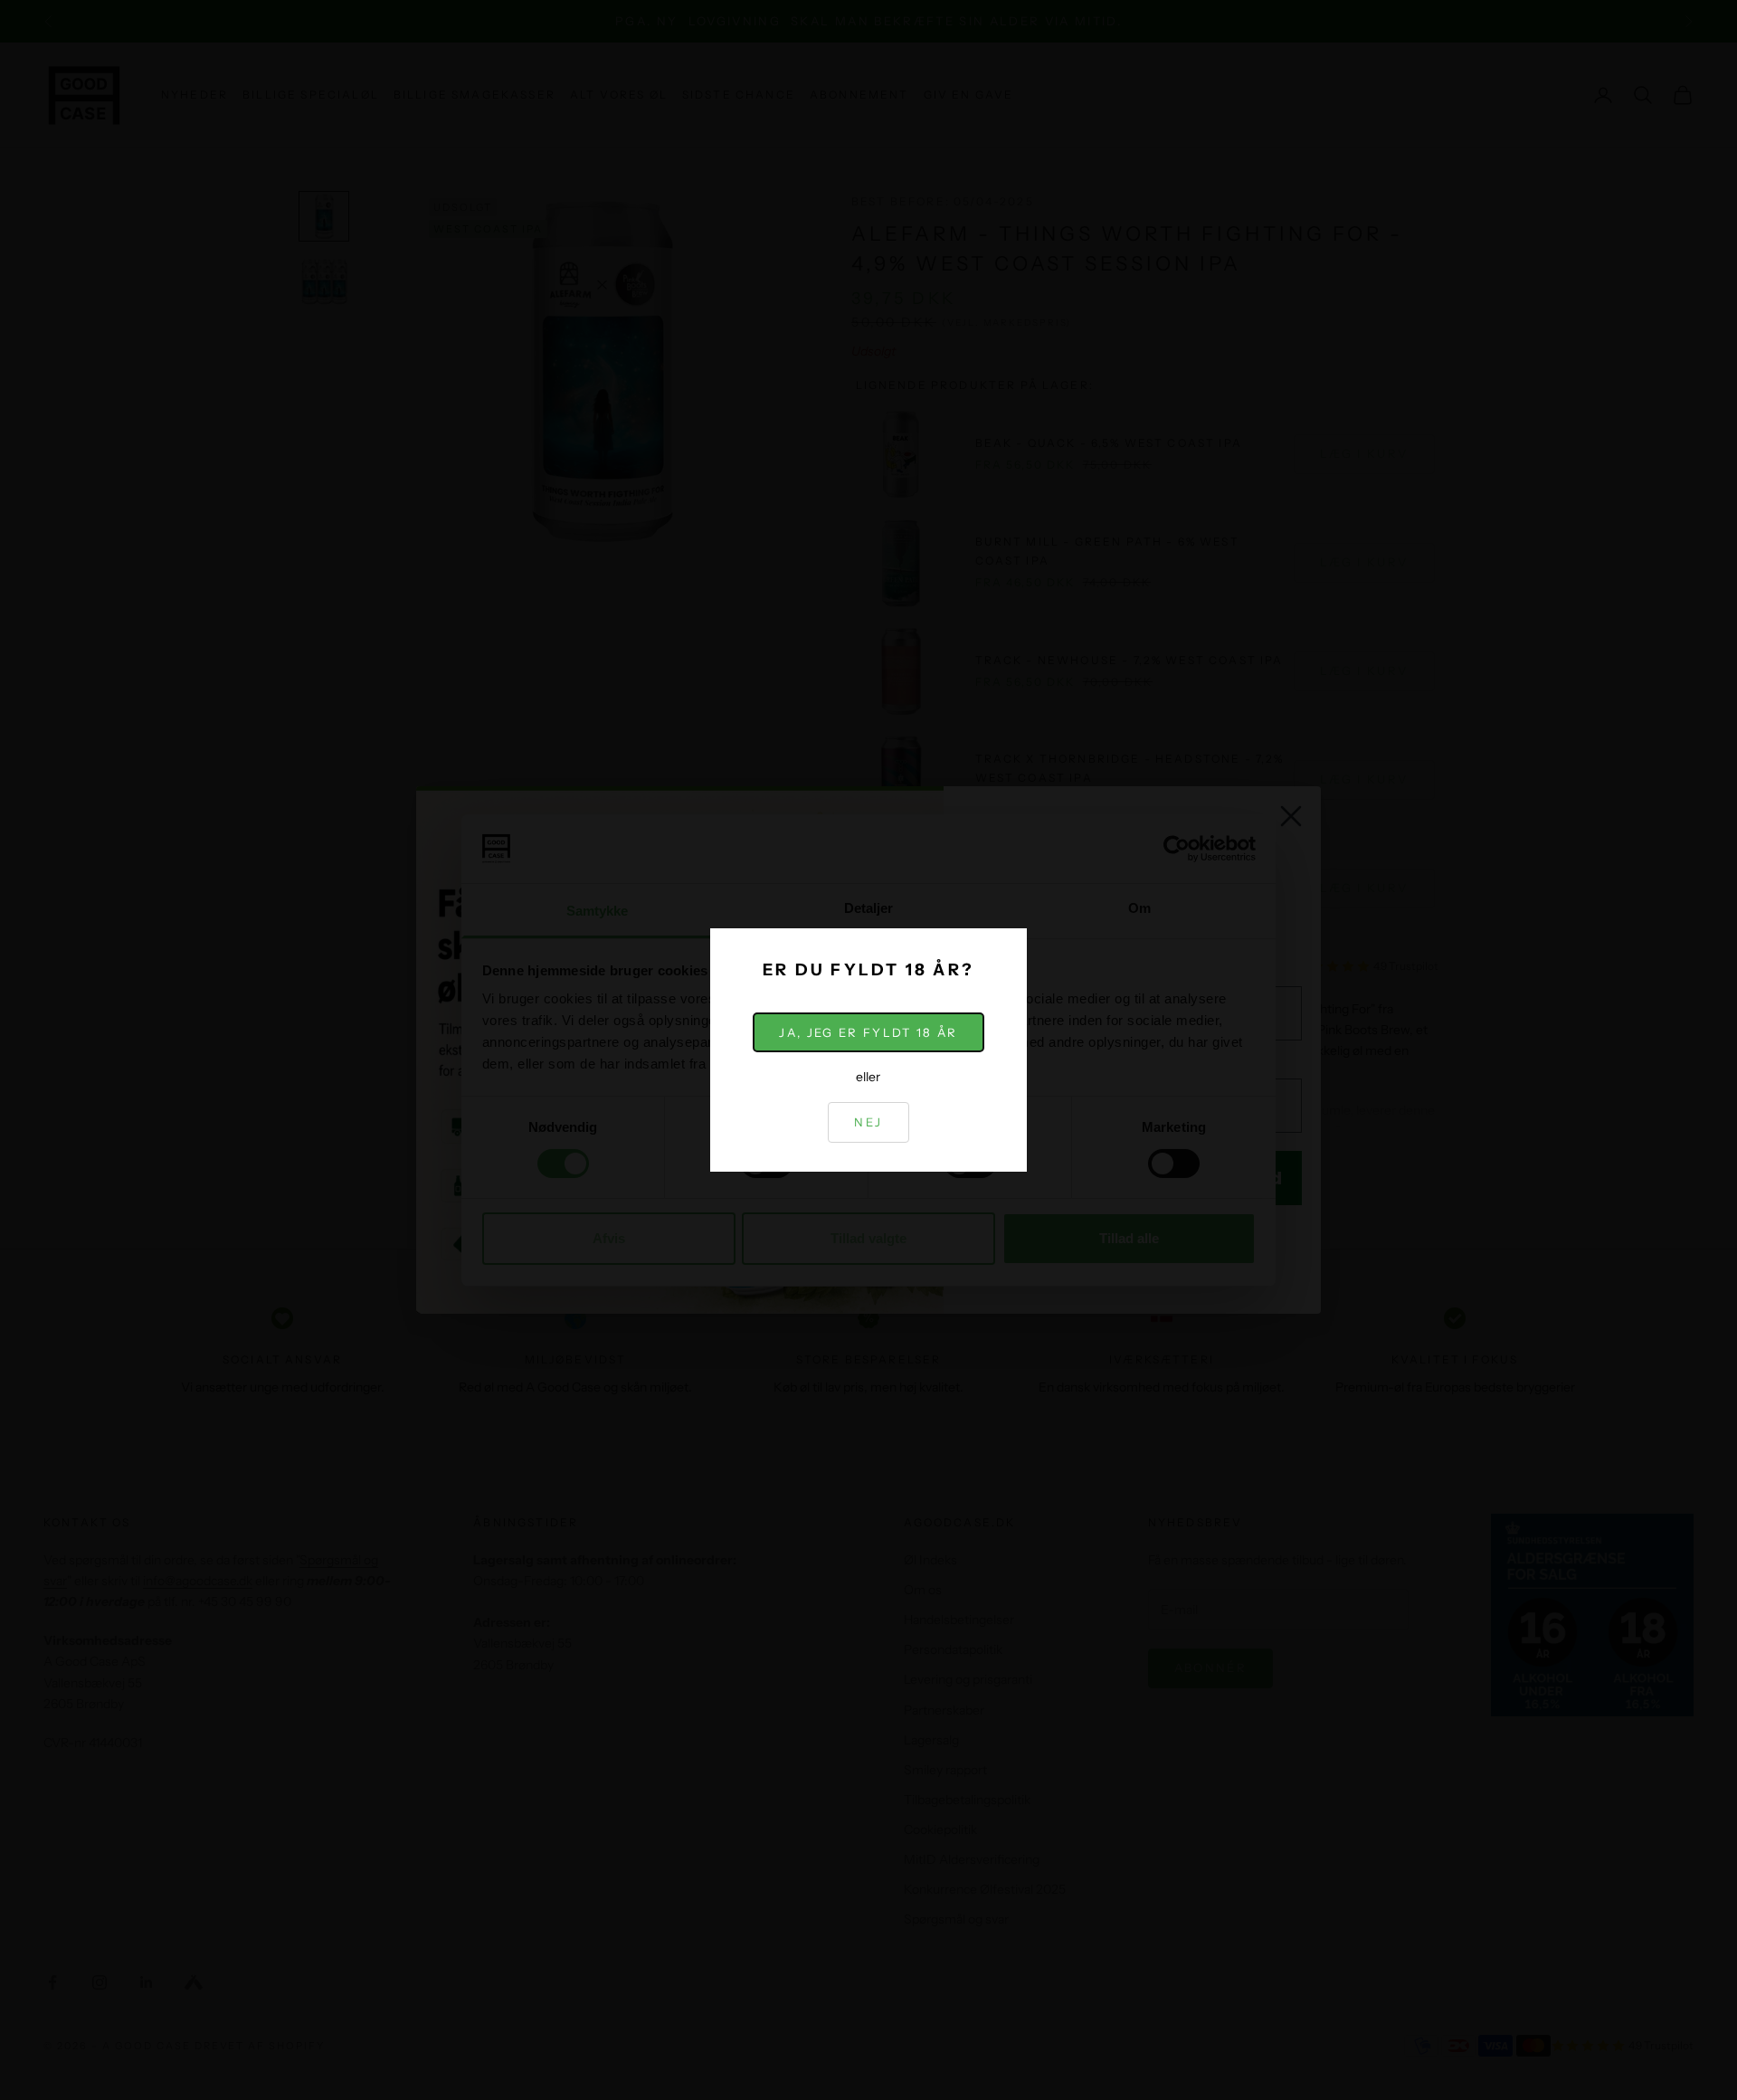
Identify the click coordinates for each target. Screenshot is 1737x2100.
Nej (868, 1122)
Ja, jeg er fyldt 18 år (868, 1032)
